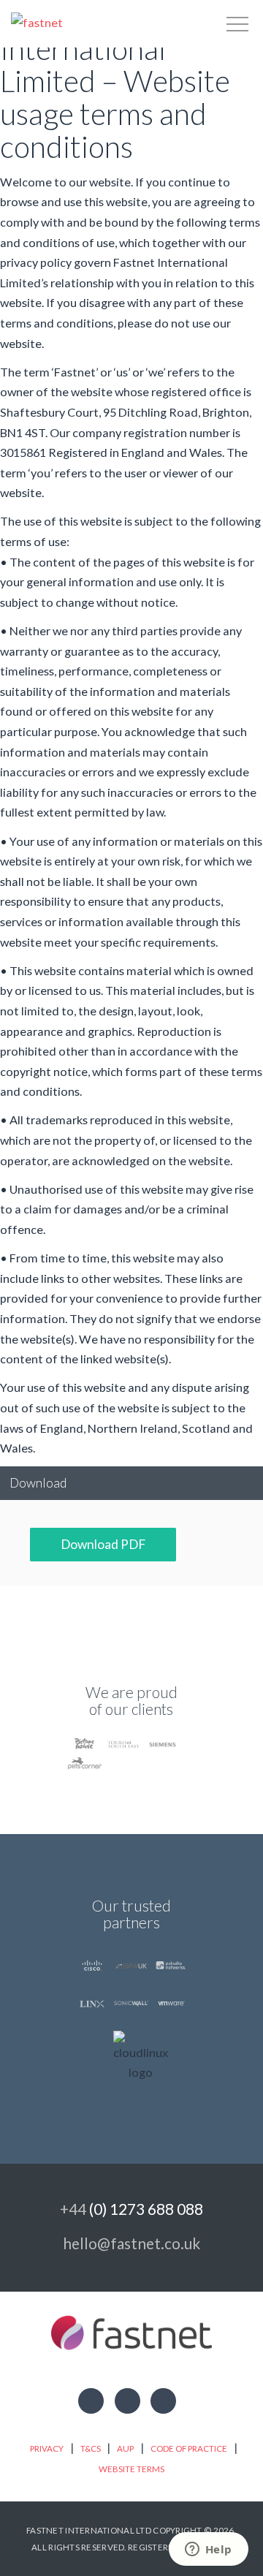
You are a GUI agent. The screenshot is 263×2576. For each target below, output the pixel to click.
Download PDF (103, 1544)
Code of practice (189, 2448)
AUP (125, 2448)
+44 (131, 2209)
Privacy (47, 2448)
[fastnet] (37, 22)
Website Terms (131, 2469)
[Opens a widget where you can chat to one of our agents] (208, 2550)
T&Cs (91, 2448)
